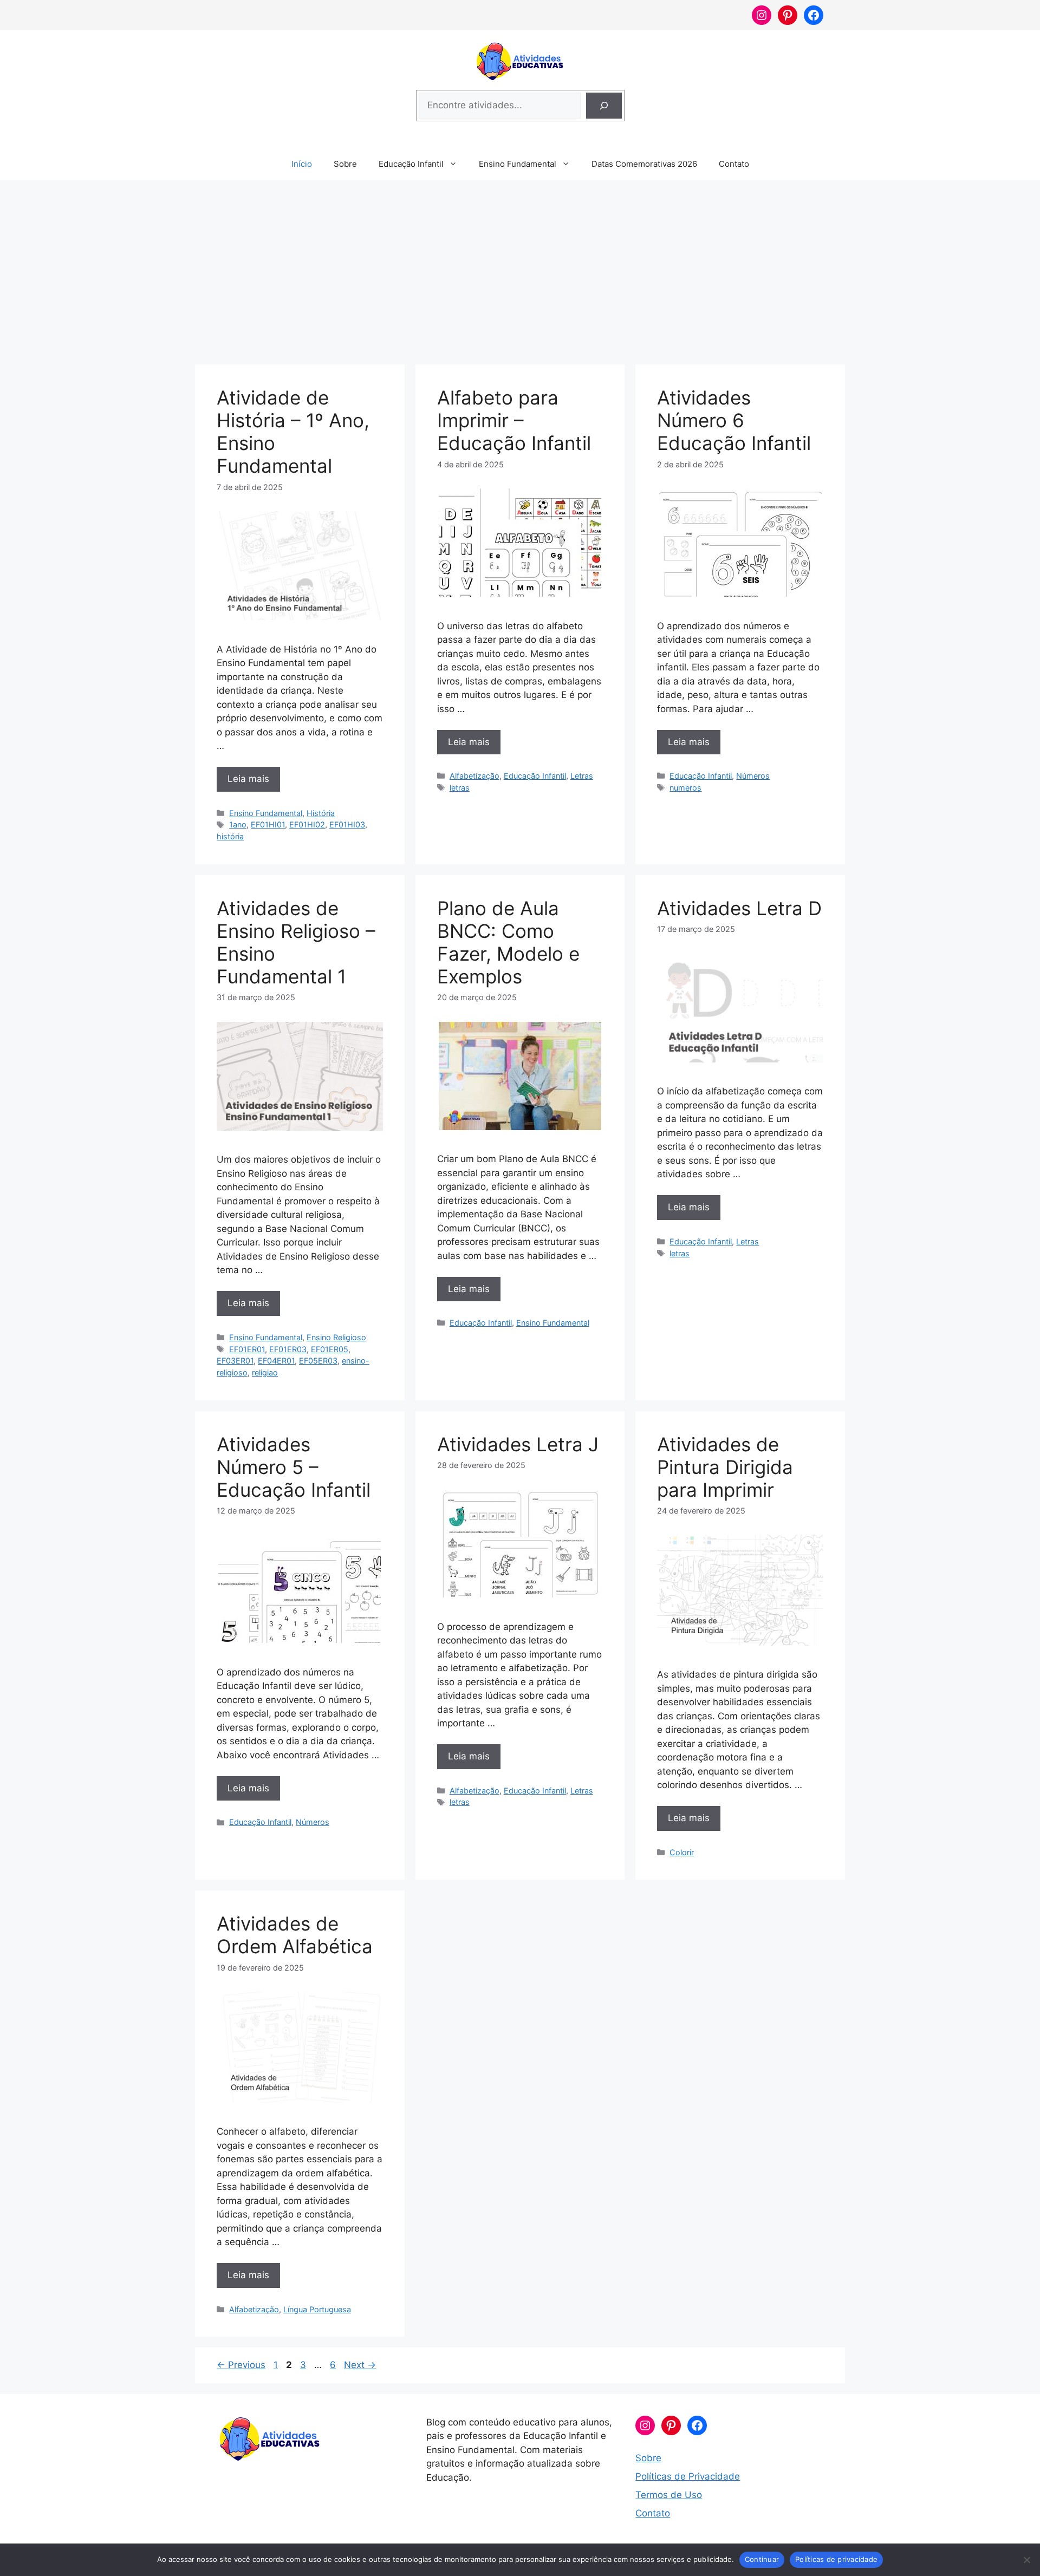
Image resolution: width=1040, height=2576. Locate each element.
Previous (241, 2365)
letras (460, 788)
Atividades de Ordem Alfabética (295, 1935)
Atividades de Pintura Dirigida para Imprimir (725, 1467)
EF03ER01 (235, 1361)
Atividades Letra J (518, 1444)
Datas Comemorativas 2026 (644, 164)
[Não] (1026, 2560)
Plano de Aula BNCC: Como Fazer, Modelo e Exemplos (508, 942)
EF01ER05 (330, 1349)
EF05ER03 (318, 1361)
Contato (734, 164)
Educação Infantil (411, 164)
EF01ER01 (247, 1349)
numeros (685, 788)
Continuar (762, 2559)
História (321, 813)
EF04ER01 (276, 1361)
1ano (238, 824)
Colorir (682, 1852)
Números (753, 776)
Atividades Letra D (739, 908)
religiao (265, 1372)
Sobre (345, 164)
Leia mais (248, 779)
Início (302, 164)
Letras (582, 776)
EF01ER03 (288, 1349)
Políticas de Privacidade (688, 2476)
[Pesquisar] (604, 106)
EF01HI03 (347, 824)
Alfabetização (474, 776)
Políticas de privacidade (836, 2559)
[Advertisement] (520, 267)
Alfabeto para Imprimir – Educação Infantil (514, 420)
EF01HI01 (268, 824)
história (230, 836)
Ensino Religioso (336, 1337)
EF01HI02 (307, 824)
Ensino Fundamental (518, 164)
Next (360, 2365)
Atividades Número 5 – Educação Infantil (294, 1467)
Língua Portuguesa (317, 2309)
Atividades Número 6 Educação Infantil (734, 420)
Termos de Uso (669, 2495)
